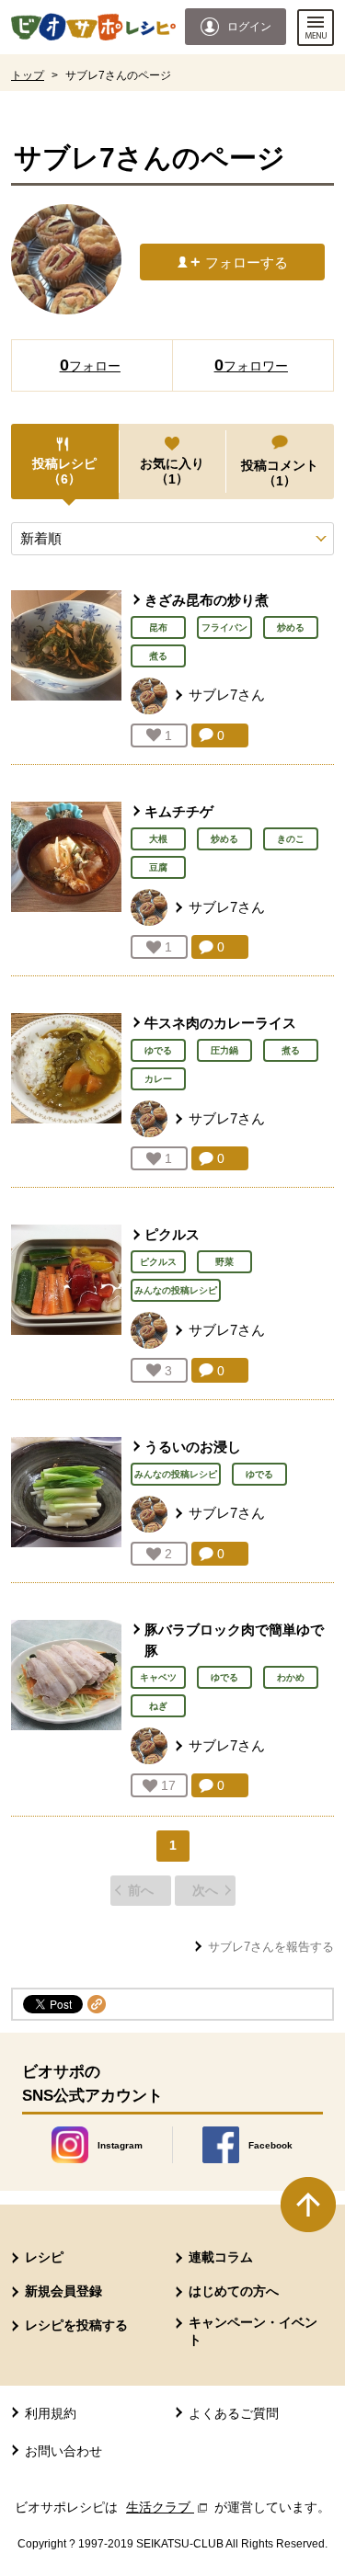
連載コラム (221, 2257)
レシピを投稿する (76, 2325)
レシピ (44, 2257)
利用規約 (51, 2413)
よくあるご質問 (234, 2413)
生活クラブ (168, 2507)
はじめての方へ (234, 2291)
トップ (28, 75)
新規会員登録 (63, 2291)
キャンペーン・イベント (253, 2331)
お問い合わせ (63, 2451)
